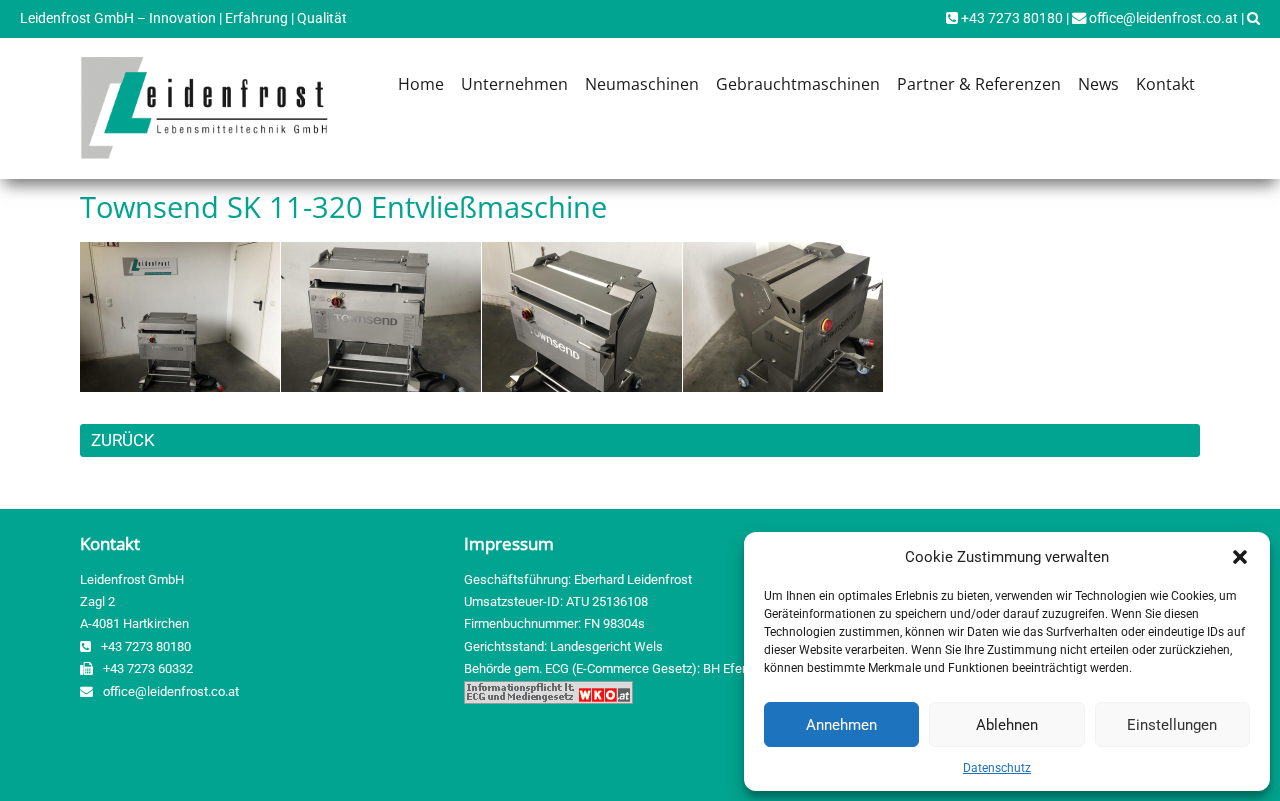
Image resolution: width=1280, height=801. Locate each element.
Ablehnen (1007, 725)
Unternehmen (514, 84)
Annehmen (841, 725)
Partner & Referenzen (979, 84)
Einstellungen (1172, 725)
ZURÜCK (123, 440)
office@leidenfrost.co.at (1162, 18)
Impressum (509, 543)
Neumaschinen (642, 84)
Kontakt (1165, 84)
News (1098, 84)
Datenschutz (997, 768)
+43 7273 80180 (1010, 18)
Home (421, 84)
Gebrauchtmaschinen (798, 84)
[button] (1240, 557)
